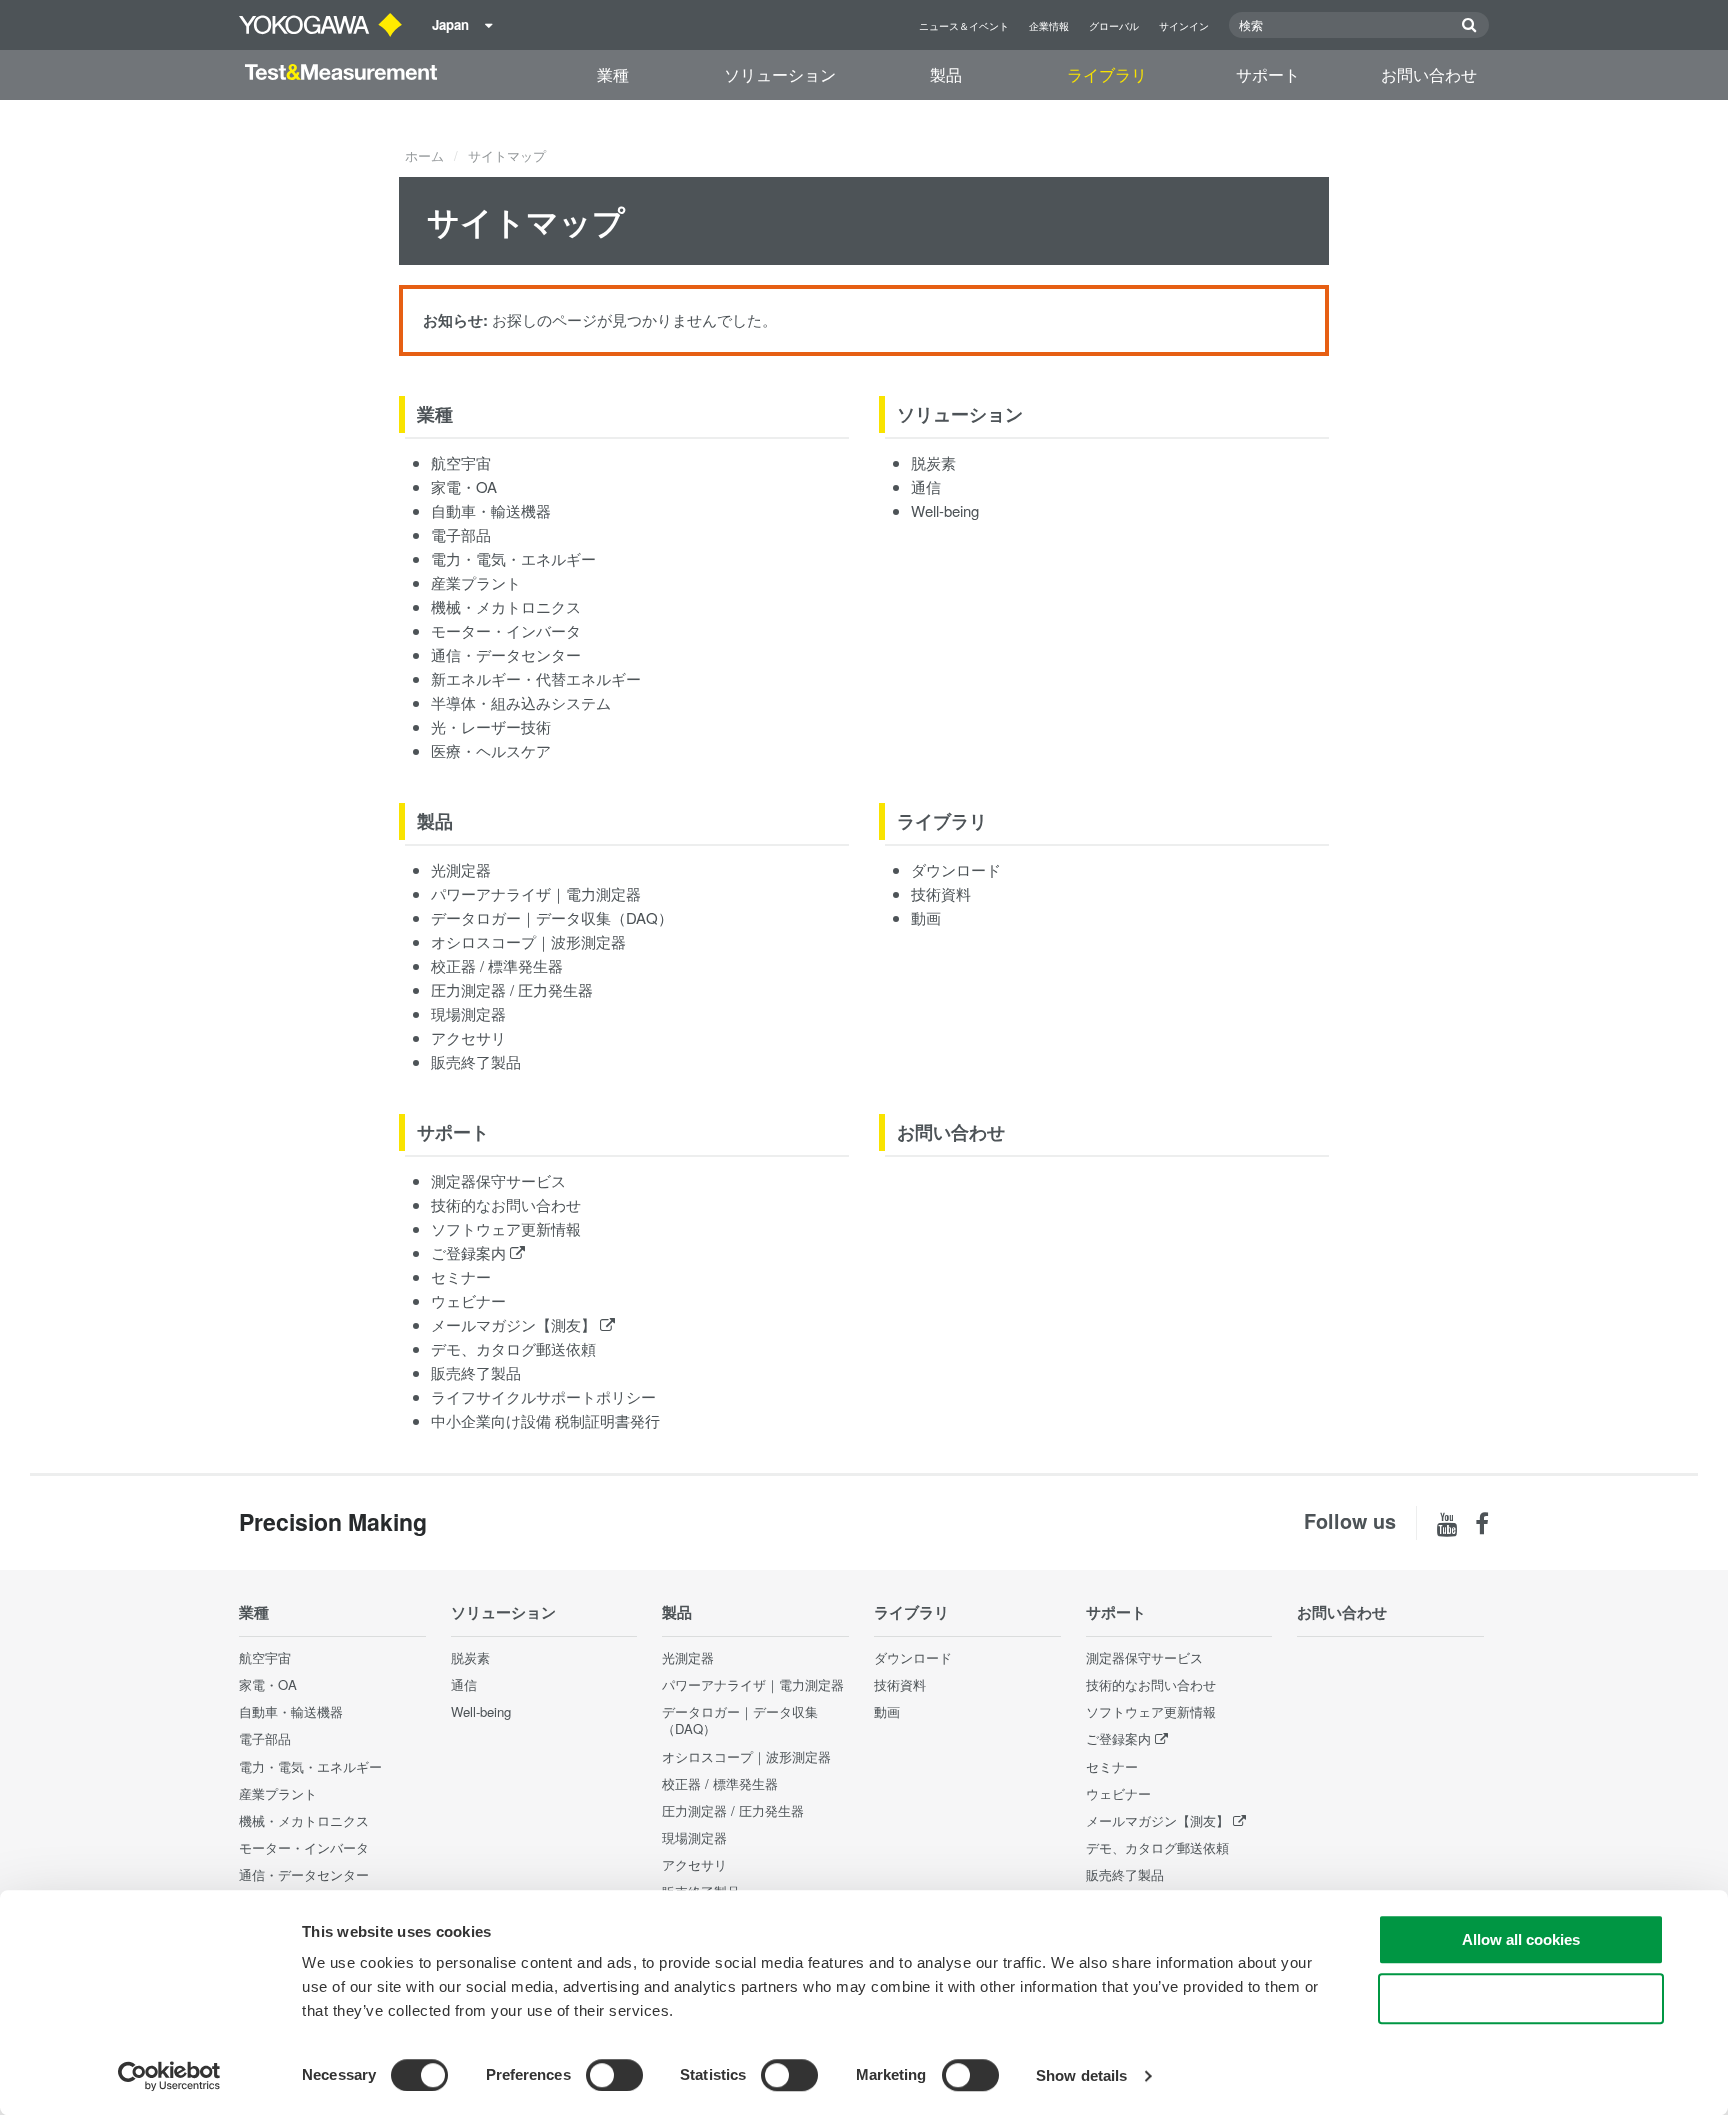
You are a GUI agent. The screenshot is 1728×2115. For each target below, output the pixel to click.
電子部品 (461, 534)
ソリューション (780, 74)
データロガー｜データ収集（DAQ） (552, 917)
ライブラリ (1107, 74)
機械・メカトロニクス (506, 606)
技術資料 (941, 893)
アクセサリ (468, 1037)
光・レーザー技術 (491, 726)
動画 (926, 917)
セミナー (461, 1276)
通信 (926, 486)
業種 (613, 74)
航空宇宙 (461, 462)
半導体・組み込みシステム (521, 702)
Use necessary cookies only (1521, 1998)
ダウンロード (956, 869)
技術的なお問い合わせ (506, 1204)
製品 (946, 74)
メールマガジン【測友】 (515, 1324)
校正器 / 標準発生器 (497, 965)
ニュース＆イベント (964, 26)
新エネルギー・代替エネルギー (536, 678)
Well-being (945, 510)
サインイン (1184, 26)
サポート (1268, 74)
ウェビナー (468, 1300)
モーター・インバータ (506, 630)
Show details (1081, 2075)
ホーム (424, 155)
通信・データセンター (506, 654)
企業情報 (1049, 26)
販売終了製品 (476, 1061)
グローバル (1114, 26)
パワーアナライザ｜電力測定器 (536, 893)
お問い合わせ (1429, 74)
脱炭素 (933, 462)
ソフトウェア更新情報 (506, 1228)
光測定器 (461, 869)
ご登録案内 (470, 1252)
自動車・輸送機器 (491, 510)
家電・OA (464, 486)
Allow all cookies (1521, 1939)
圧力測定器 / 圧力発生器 (512, 989)
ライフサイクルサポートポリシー (543, 1396)
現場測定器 (468, 1013)
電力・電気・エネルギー (513, 558)
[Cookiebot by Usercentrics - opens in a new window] (169, 2076)
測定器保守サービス (498, 1180)
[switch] (614, 2075)
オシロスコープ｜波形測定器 (528, 941)
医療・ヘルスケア (491, 750)
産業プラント (476, 582)
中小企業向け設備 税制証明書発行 (545, 1420)
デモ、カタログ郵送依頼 (513, 1348)
